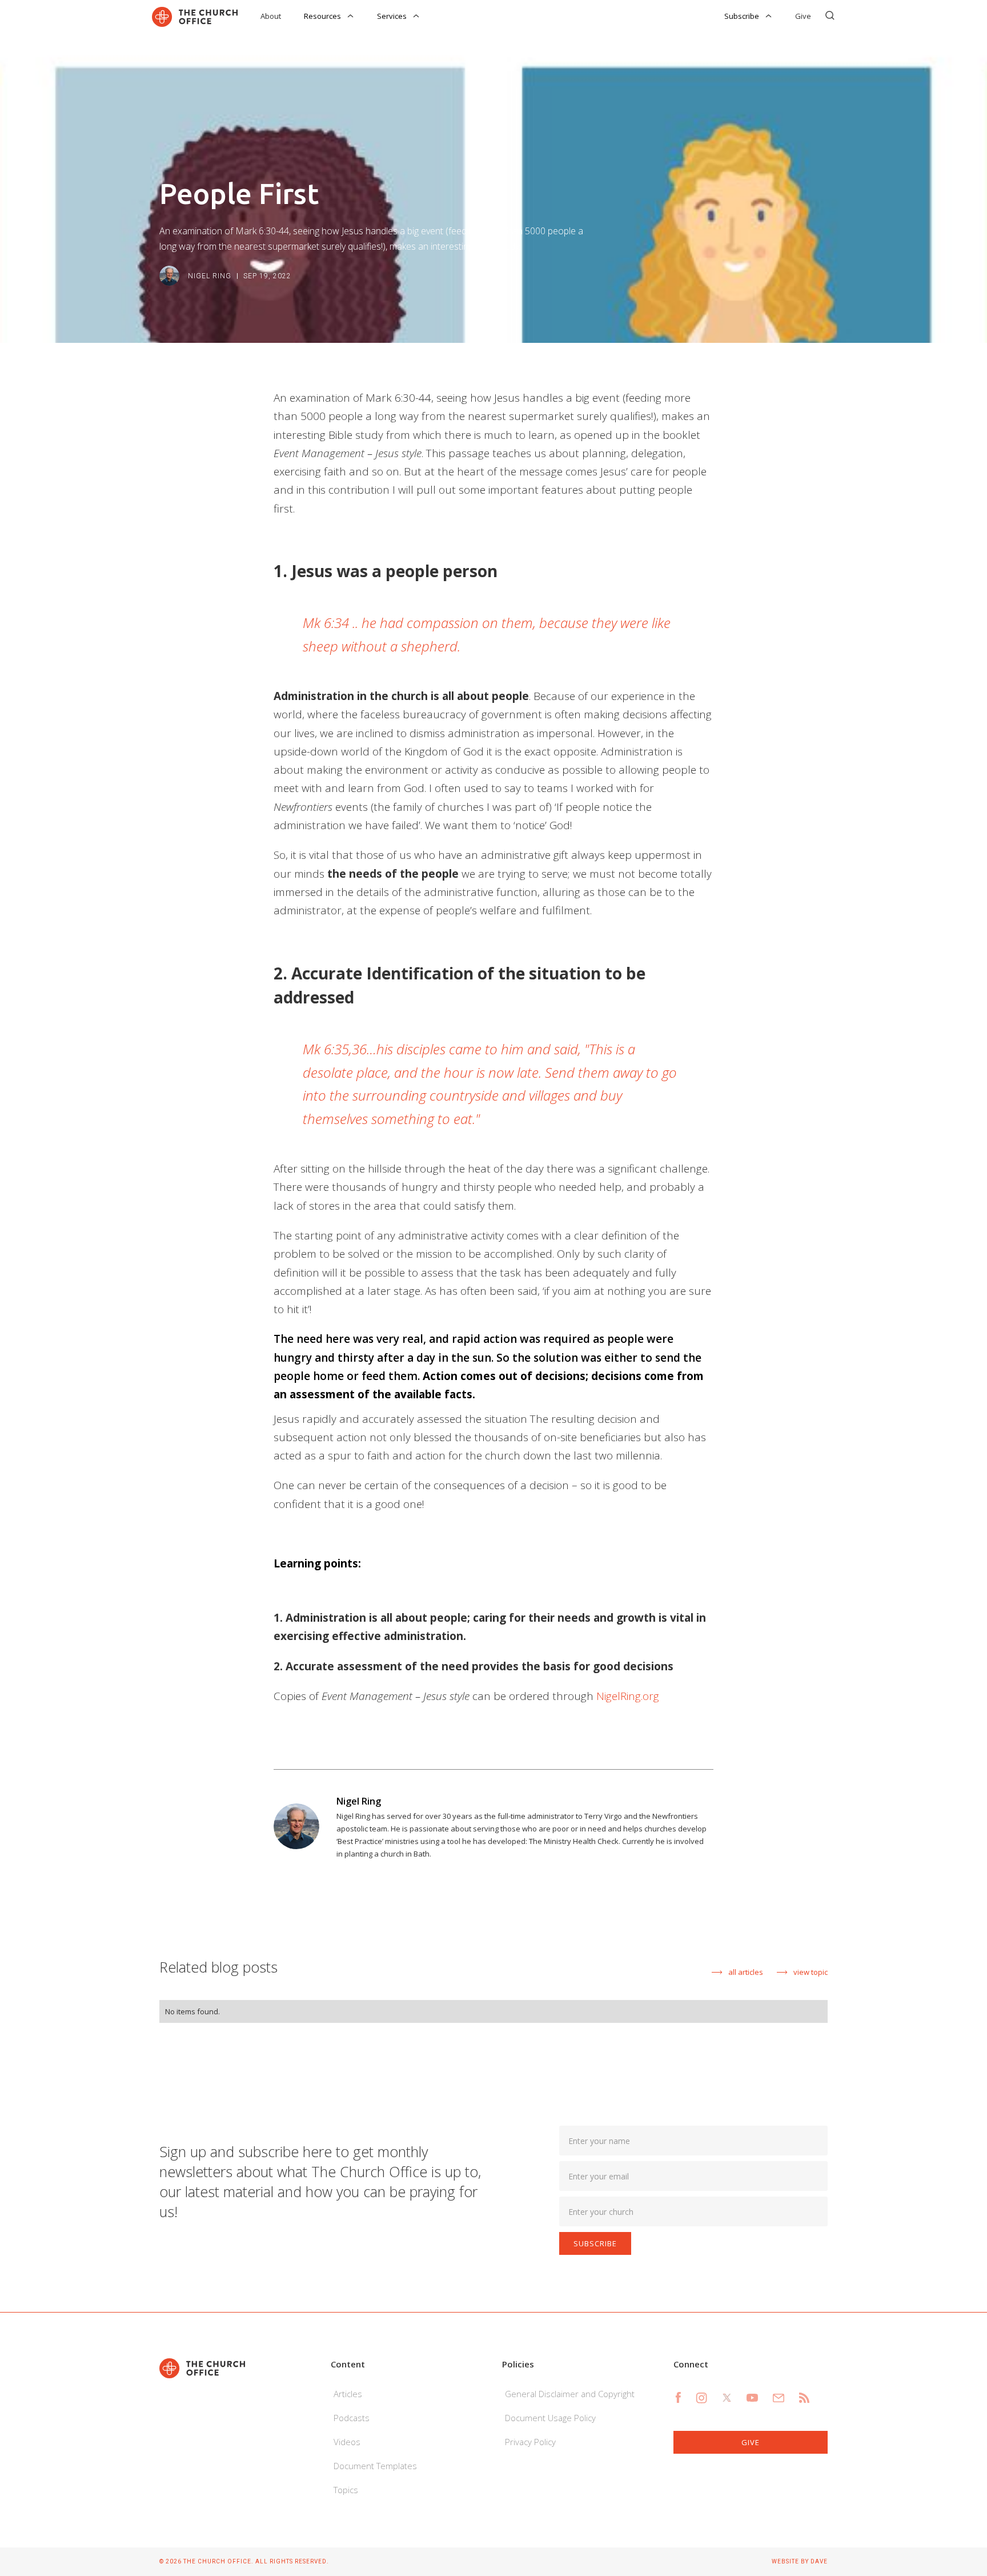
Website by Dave (800, 2561)
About (271, 16)
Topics (346, 2490)
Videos (347, 2442)
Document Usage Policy (550, 2418)
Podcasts (352, 2418)
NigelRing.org (628, 1696)
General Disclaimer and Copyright (570, 2394)
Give (803, 16)
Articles (348, 2394)
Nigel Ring (210, 276)
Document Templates (375, 2466)
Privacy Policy (530, 2442)
